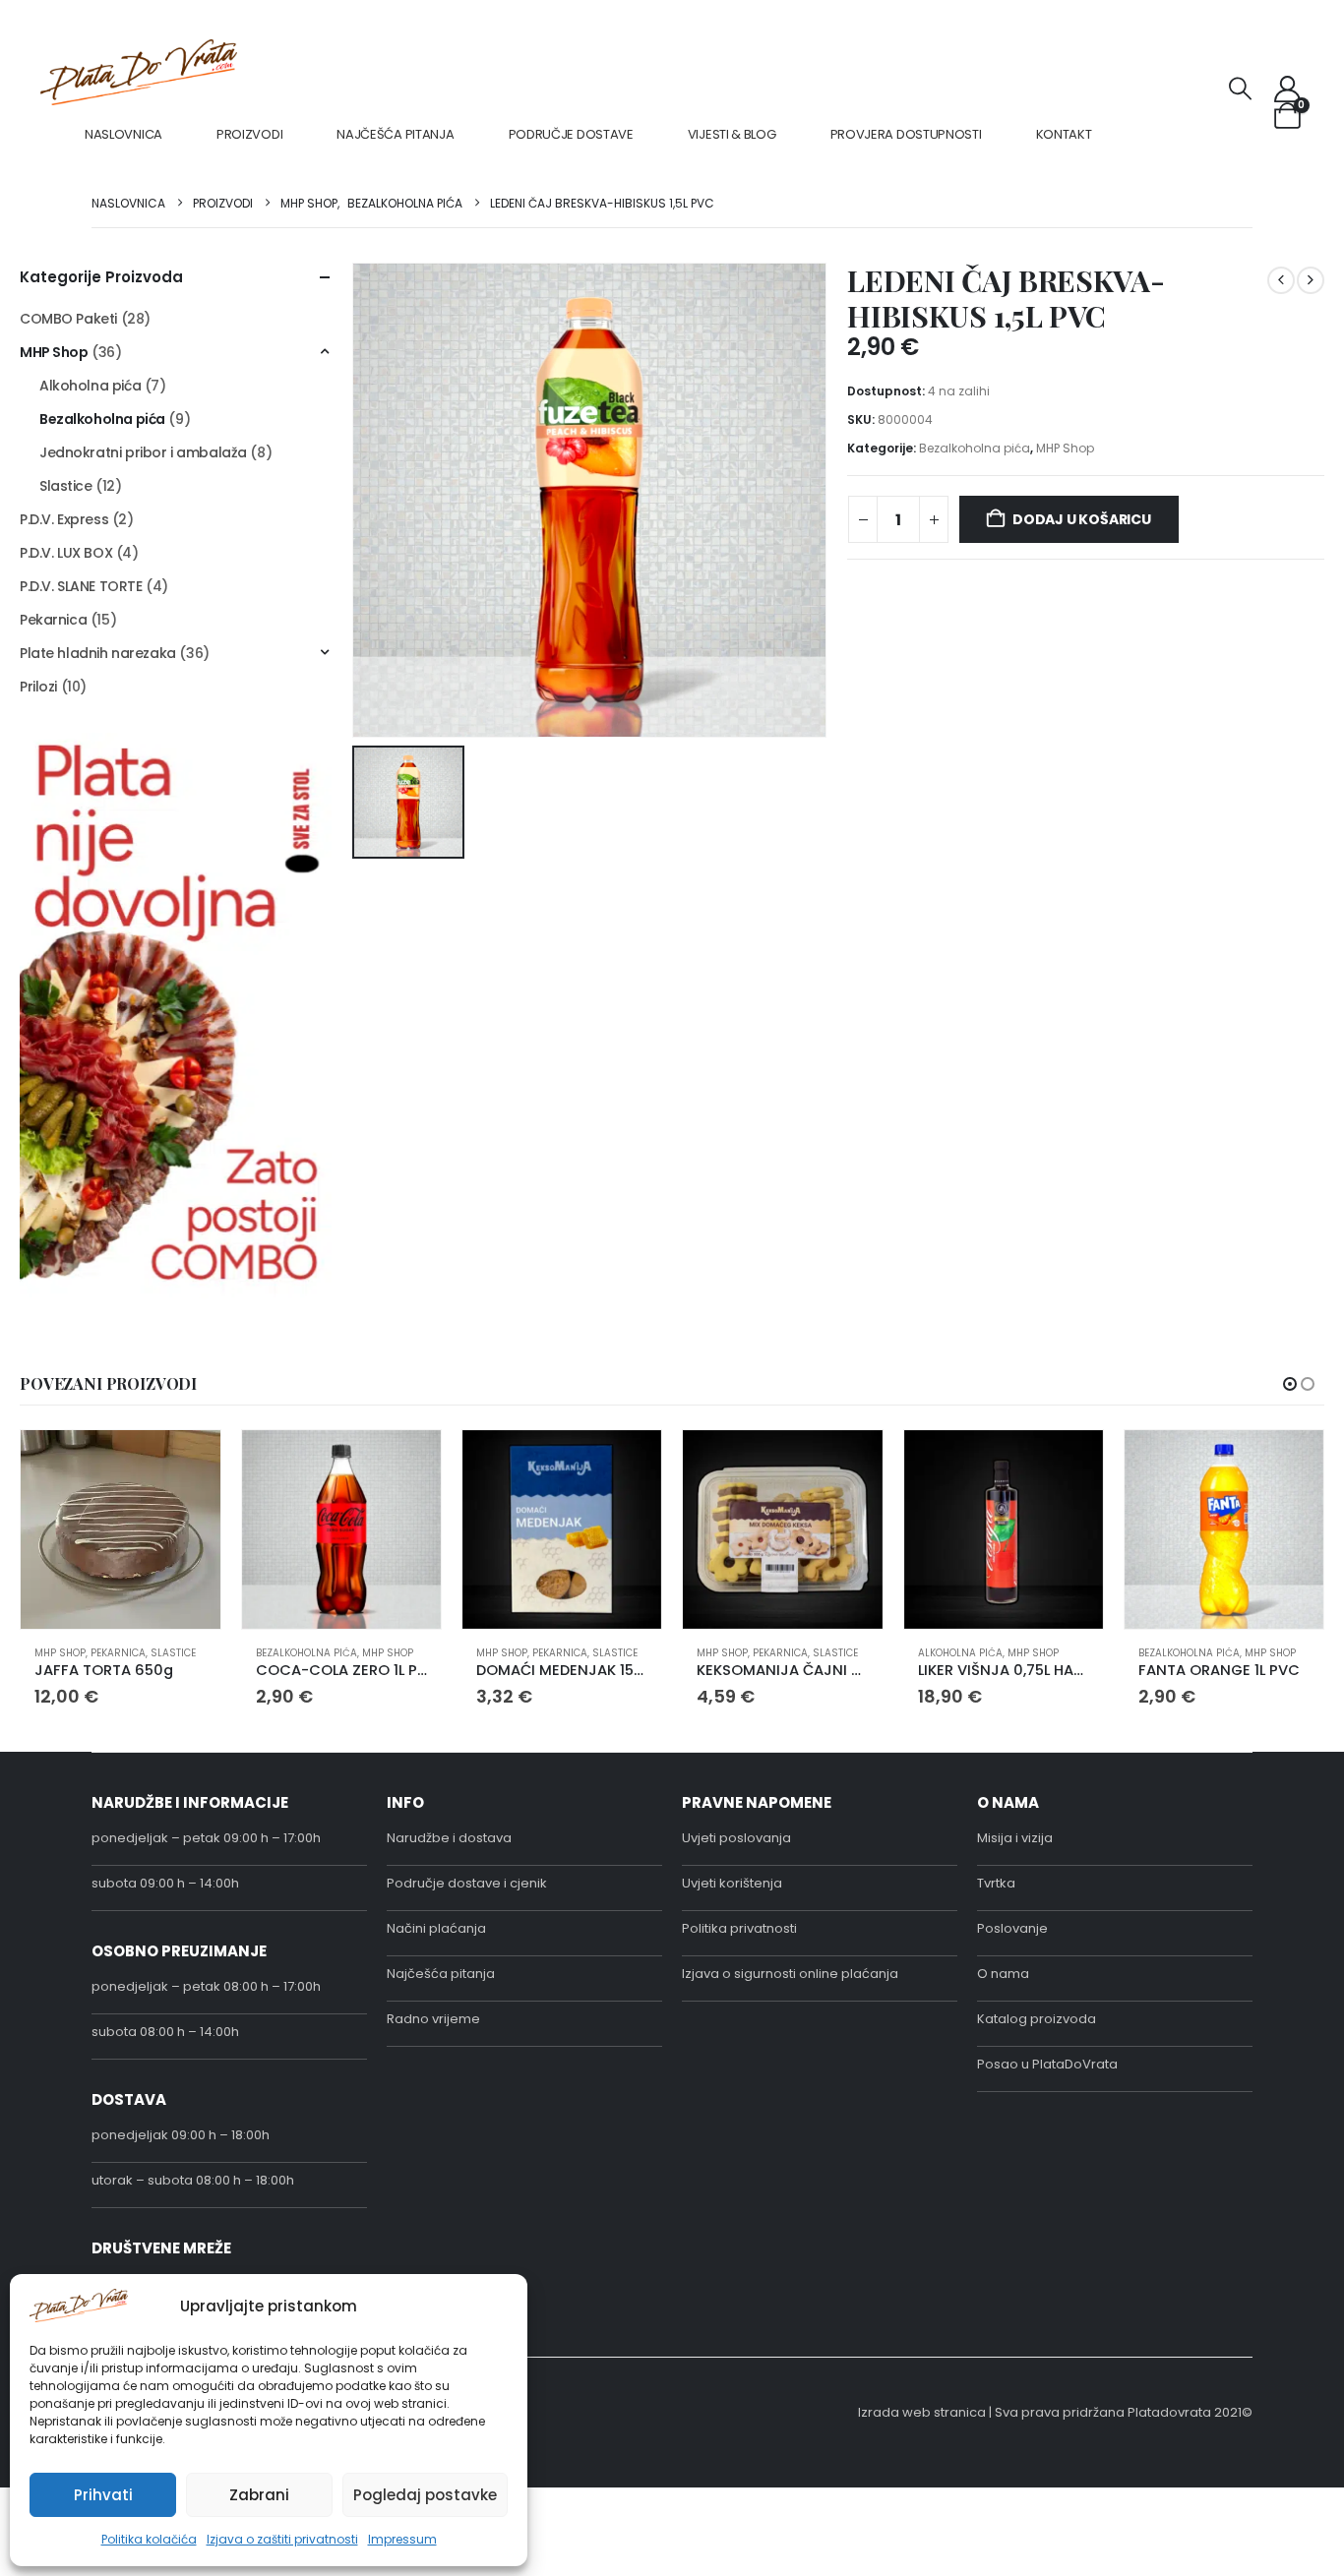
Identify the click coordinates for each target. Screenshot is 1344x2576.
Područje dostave (571, 134)
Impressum (402, 2539)
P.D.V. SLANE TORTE (81, 586)
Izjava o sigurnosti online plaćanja (790, 1974)
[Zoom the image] (176, 745)
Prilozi (38, 687)
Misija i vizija (1015, 1838)
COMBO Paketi (68, 319)
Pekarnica (53, 620)
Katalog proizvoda (1037, 2019)
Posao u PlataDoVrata (1047, 2064)
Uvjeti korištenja (732, 1883)
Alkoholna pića (90, 386)
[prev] (1281, 280)
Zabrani (259, 2495)
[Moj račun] (1288, 89)
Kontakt (1064, 134)
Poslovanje (1012, 1928)
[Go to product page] (120, 1529)
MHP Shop (1065, 448)
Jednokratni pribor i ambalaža (143, 452)
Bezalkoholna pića (975, 448)
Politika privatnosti (739, 1928)
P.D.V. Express (64, 519)
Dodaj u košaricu (1082, 519)
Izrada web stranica (922, 2412)
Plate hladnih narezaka (98, 653)
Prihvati (103, 2495)
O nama (1003, 1974)
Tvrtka (996, 1883)
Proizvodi (249, 134)
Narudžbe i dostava (449, 1838)
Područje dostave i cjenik (467, 1883)
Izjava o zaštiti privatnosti (282, 2539)
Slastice (66, 486)
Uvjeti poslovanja (736, 1838)
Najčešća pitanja (395, 134)
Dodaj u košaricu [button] (188, 1463)
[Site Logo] (139, 72)
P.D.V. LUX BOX (66, 553)
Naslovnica (123, 134)
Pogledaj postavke (425, 2495)
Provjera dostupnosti (906, 134)
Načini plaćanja (436, 1928)
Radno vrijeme (433, 2019)
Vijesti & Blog (732, 134)
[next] (1311, 280)
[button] (1241, 89)
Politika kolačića (149, 2539)
